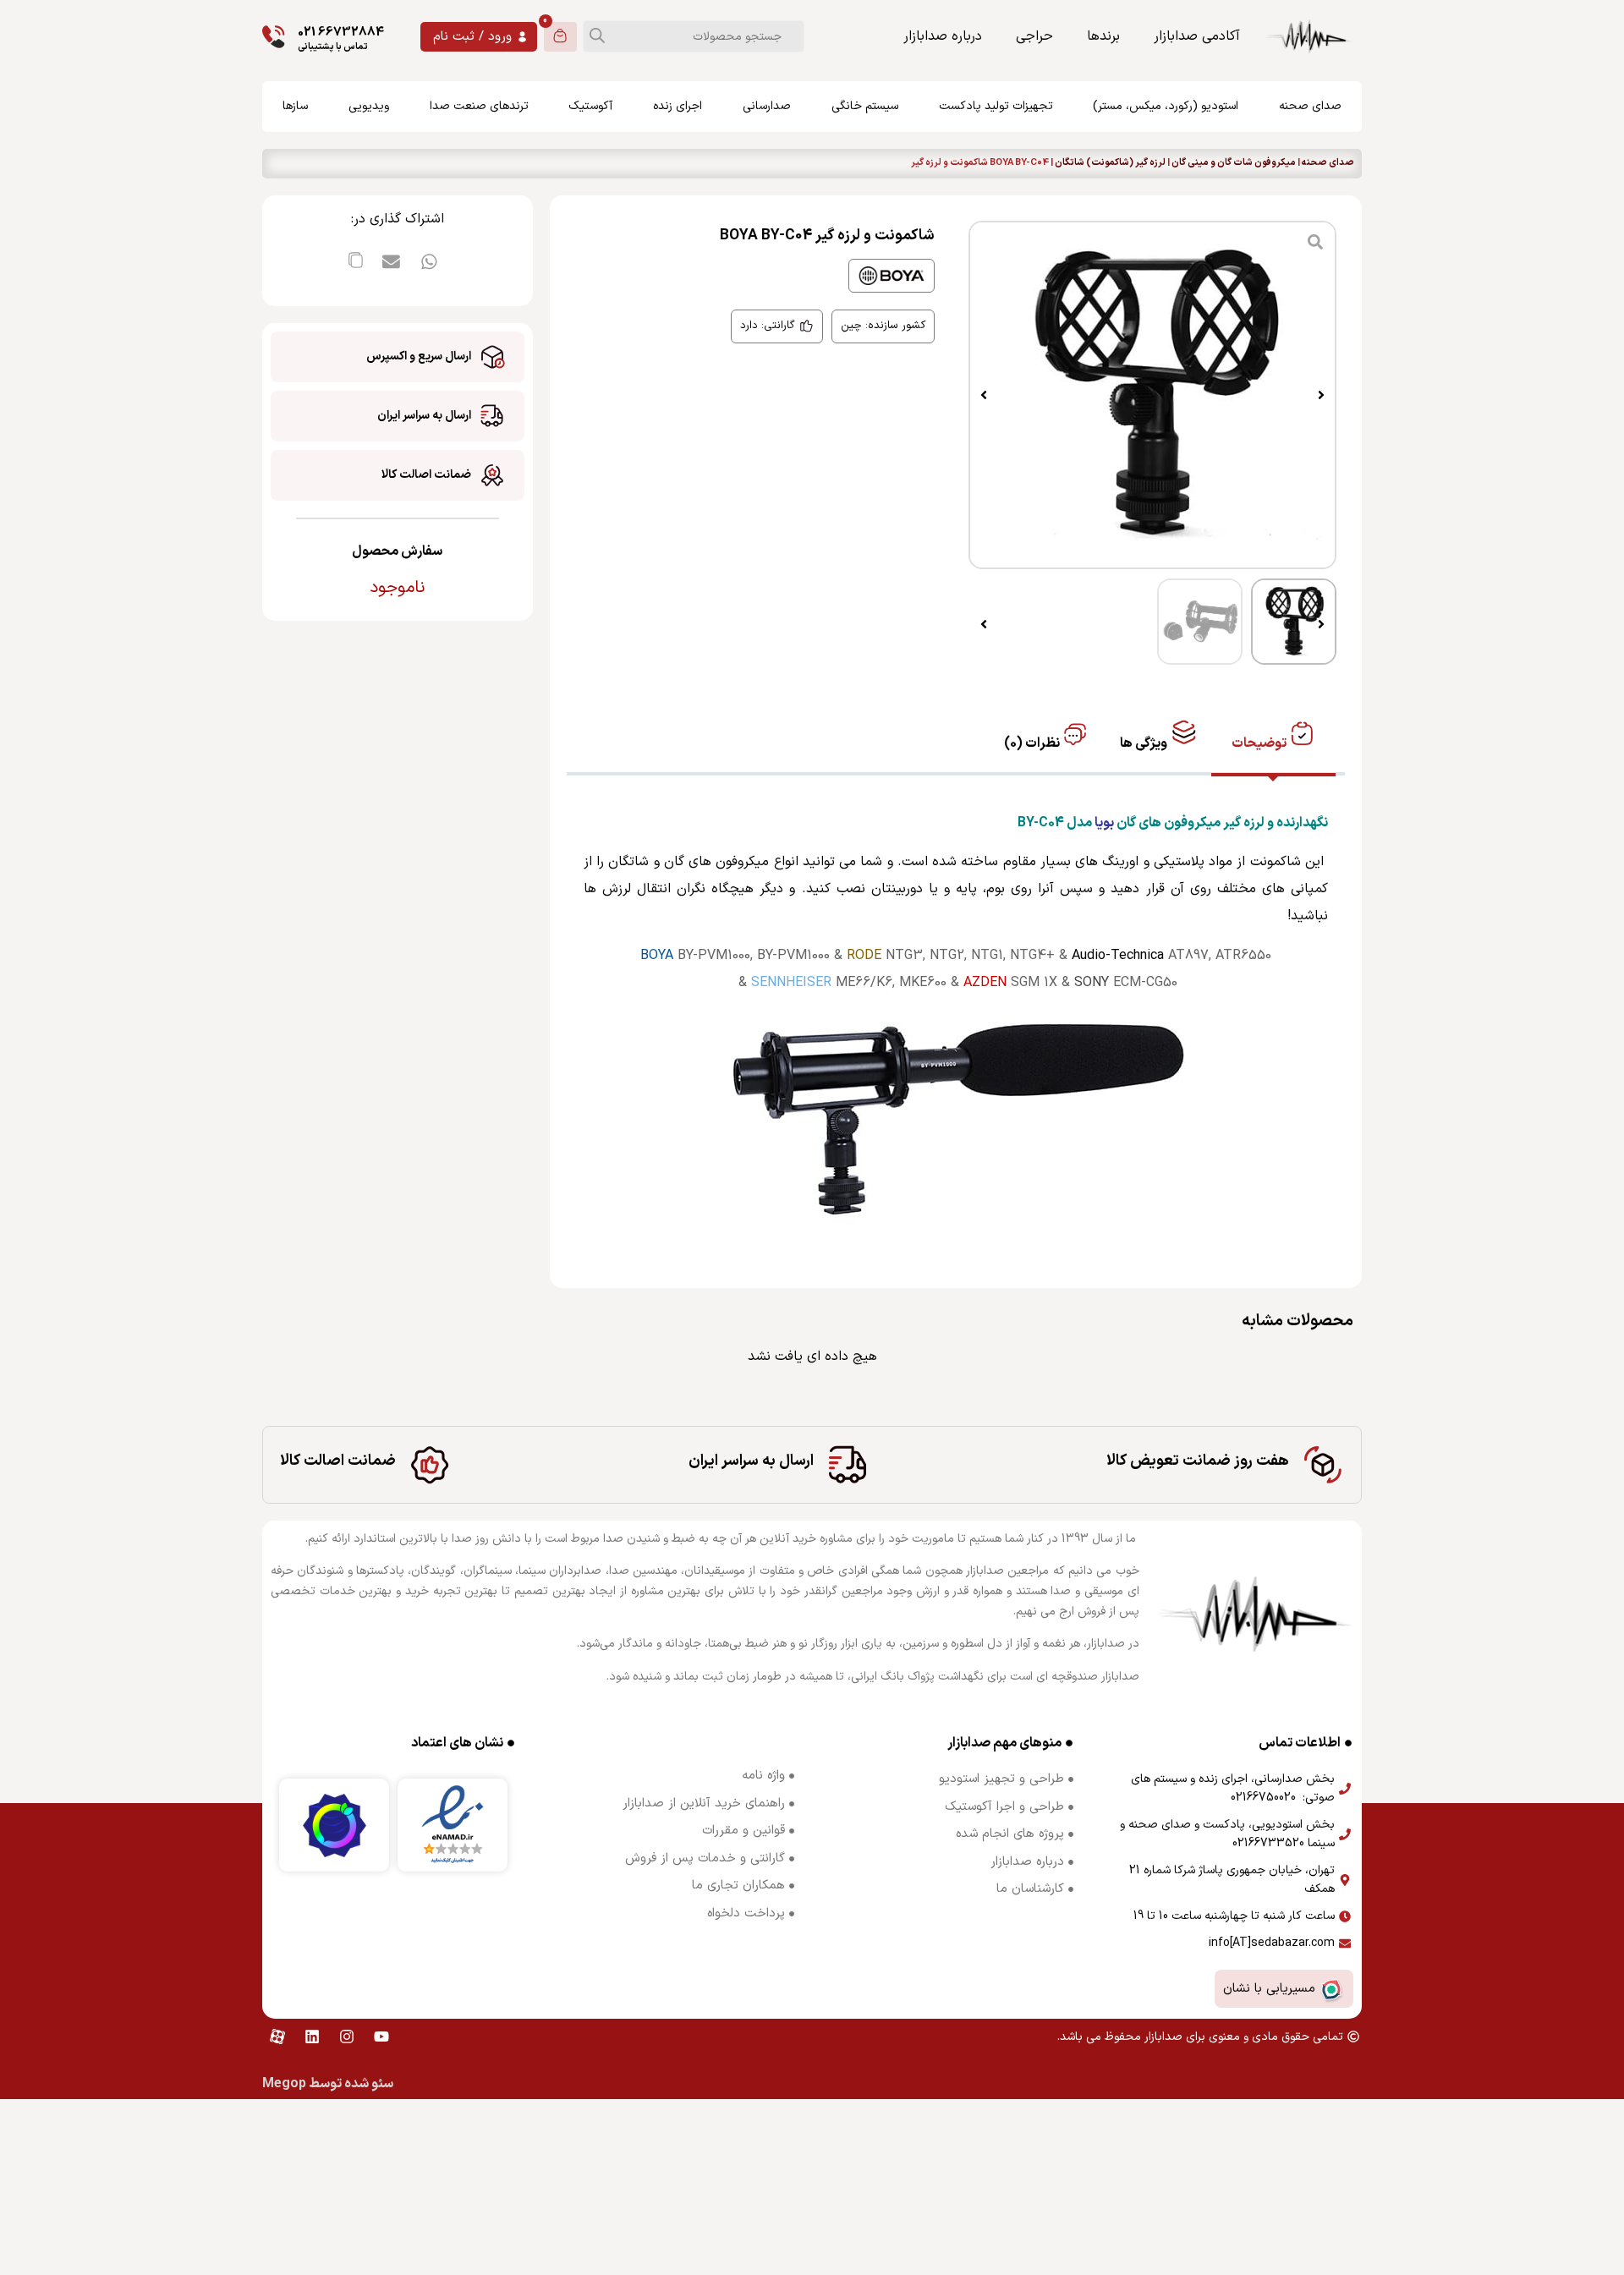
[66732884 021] (274, 37)
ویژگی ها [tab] (1145, 743)
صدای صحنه (1328, 163)
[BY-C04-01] (1152, 395)
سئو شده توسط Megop (328, 2084)
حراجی (1034, 36)
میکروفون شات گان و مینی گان (1234, 163)
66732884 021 (341, 33)
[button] (1321, 395)
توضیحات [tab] (1260, 743)
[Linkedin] (312, 2037)
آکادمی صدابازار (1197, 36)
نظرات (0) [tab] (1033, 743)
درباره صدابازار (943, 36)
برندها (1103, 36)
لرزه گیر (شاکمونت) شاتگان (1110, 163)
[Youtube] (381, 2037)
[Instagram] (347, 2037)
